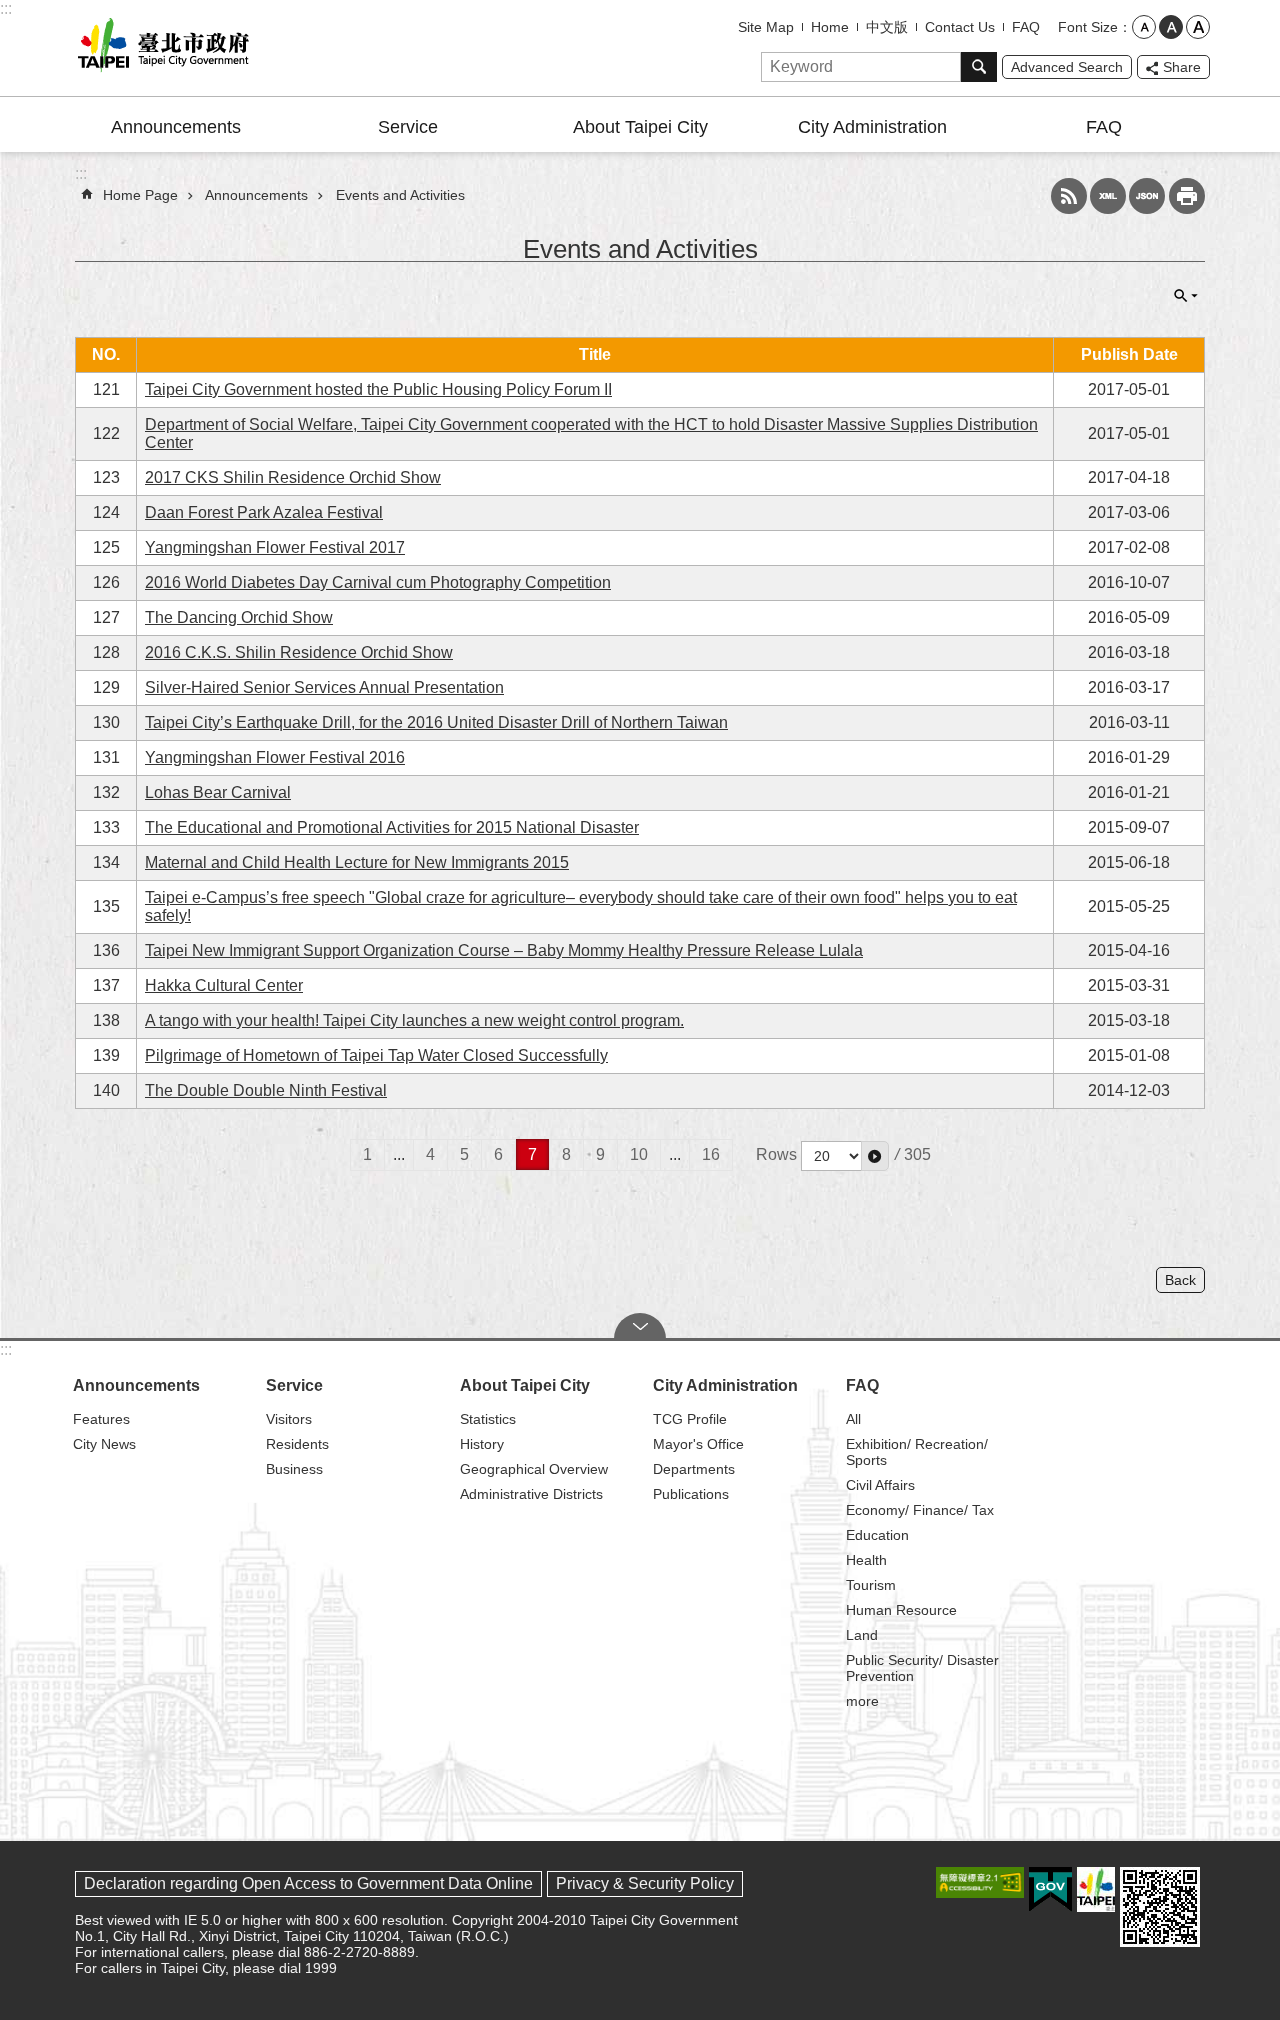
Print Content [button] (1187, 196)
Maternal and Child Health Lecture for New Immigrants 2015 (357, 862)
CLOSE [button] (1186, 296)
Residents (297, 1444)
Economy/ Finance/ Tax (920, 1510)
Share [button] (1182, 67)
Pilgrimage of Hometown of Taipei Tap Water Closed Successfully (376, 1055)
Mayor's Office (698, 1444)
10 (639, 1154)
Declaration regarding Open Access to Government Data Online (308, 1883)
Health (866, 1560)
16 (711, 1154)
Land (862, 1635)
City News (104, 1444)
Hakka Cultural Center (224, 985)
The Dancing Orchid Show (239, 617)
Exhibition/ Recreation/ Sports (917, 1452)
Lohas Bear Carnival (218, 792)
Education (877, 1535)
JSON (1147, 196)
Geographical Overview (534, 1469)
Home (830, 27)
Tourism (871, 1585)
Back (1180, 1280)
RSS (1069, 196)
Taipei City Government (160, 48)
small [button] (1144, 27)
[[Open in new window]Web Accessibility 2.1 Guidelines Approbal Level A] (980, 1882)
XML (1108, 196)
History (482, 1444)
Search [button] (979, 67)
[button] (875, 1156)
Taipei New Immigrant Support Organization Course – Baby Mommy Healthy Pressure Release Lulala (504, 950)
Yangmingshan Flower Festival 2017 (275, 547)
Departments (694, 1469)
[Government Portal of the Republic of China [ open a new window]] (1050, 1890)
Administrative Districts (531, 1494)
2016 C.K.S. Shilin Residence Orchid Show (299, 652)
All (853, 1419)
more (862, 1701)
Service (408, 127)
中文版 (887, 27)
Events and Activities (400, 195)
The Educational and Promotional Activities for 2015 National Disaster (392, 827)
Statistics (488, 1419)
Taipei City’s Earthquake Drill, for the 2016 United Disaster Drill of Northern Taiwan (436, 722)
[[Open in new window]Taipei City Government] (1096, 1889)
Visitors (289, 1419)
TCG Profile (690, 1419)
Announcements (176, 127)
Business (294, 1469)
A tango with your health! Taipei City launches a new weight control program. (414, 1020)
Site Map (766, 27)
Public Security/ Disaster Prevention (922, 1668)
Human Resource (901, 1610)
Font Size (1088, 27)
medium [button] (1171, 27)
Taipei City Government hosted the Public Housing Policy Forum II (378, 389)
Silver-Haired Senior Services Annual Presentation (324, 687)
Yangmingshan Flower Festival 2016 (275, 757)
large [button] (1198, 27)
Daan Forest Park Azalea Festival (264, 512)
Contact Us (960, 27)
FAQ (1026, 27)
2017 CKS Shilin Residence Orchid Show (293, 477)
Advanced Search (1067, 67)
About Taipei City (640, 127)
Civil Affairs (880, 1485)
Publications (691, 1494)
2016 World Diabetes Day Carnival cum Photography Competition (378, 582)
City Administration (872, 127)
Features (101, 1419)
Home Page (140, 195)
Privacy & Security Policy (645, 1883)
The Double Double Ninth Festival (266, 1090)
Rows (776, 1154)
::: (6, 8)
